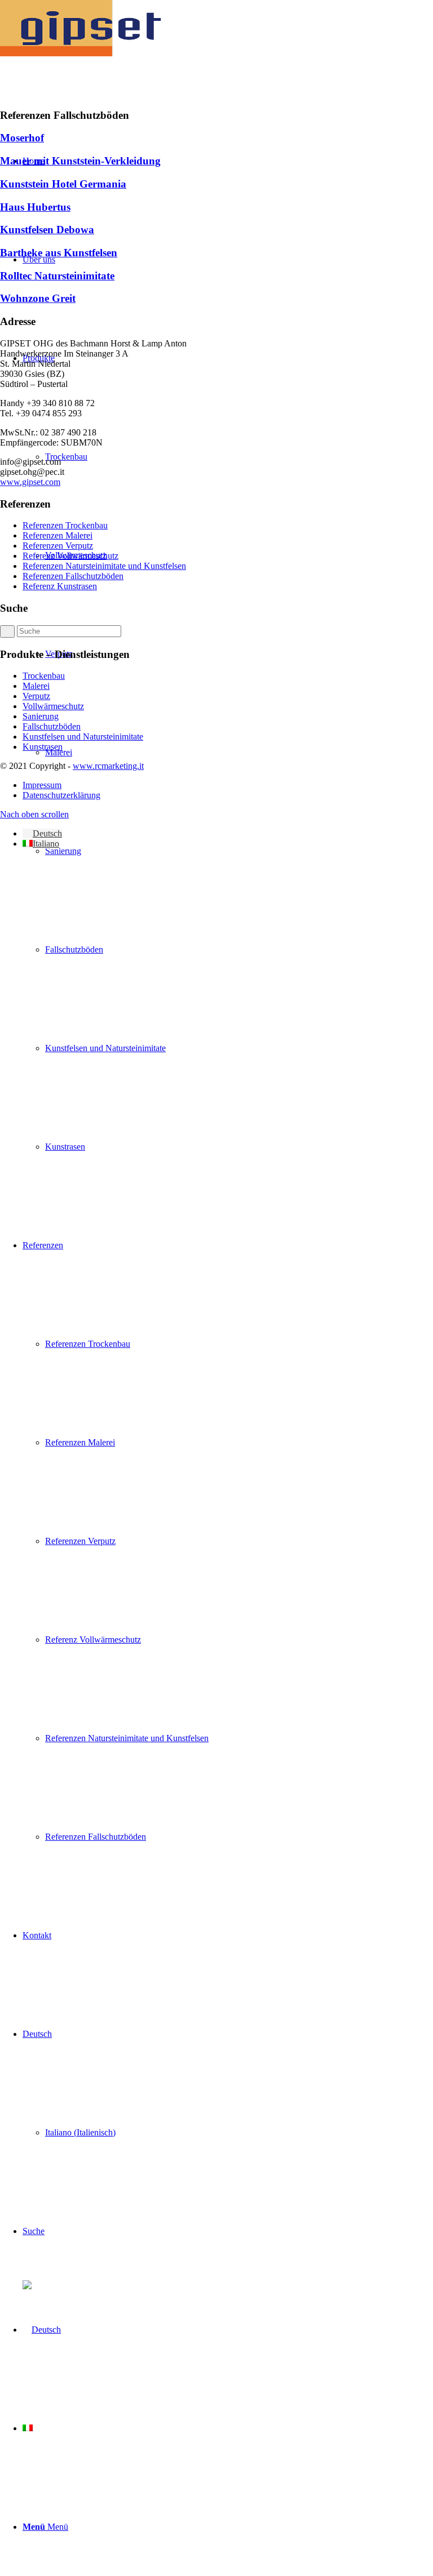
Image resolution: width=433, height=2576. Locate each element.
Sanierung (41, 716)
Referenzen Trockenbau (65, 525)
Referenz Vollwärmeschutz (70, 556)
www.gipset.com (30, 482)
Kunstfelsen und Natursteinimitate (83, 737)
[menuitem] (239, 851)
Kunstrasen (43, 747)
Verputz (36, 696)
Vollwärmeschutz (53, 706)
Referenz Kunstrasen (60, 586)
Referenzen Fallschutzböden (73, 576)
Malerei (36, 686)
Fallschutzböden (52, 726)
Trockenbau (44, 676)
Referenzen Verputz (58, 546)
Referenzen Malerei (58, 535)
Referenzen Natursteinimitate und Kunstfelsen (104, 566)
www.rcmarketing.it (108, 766)
